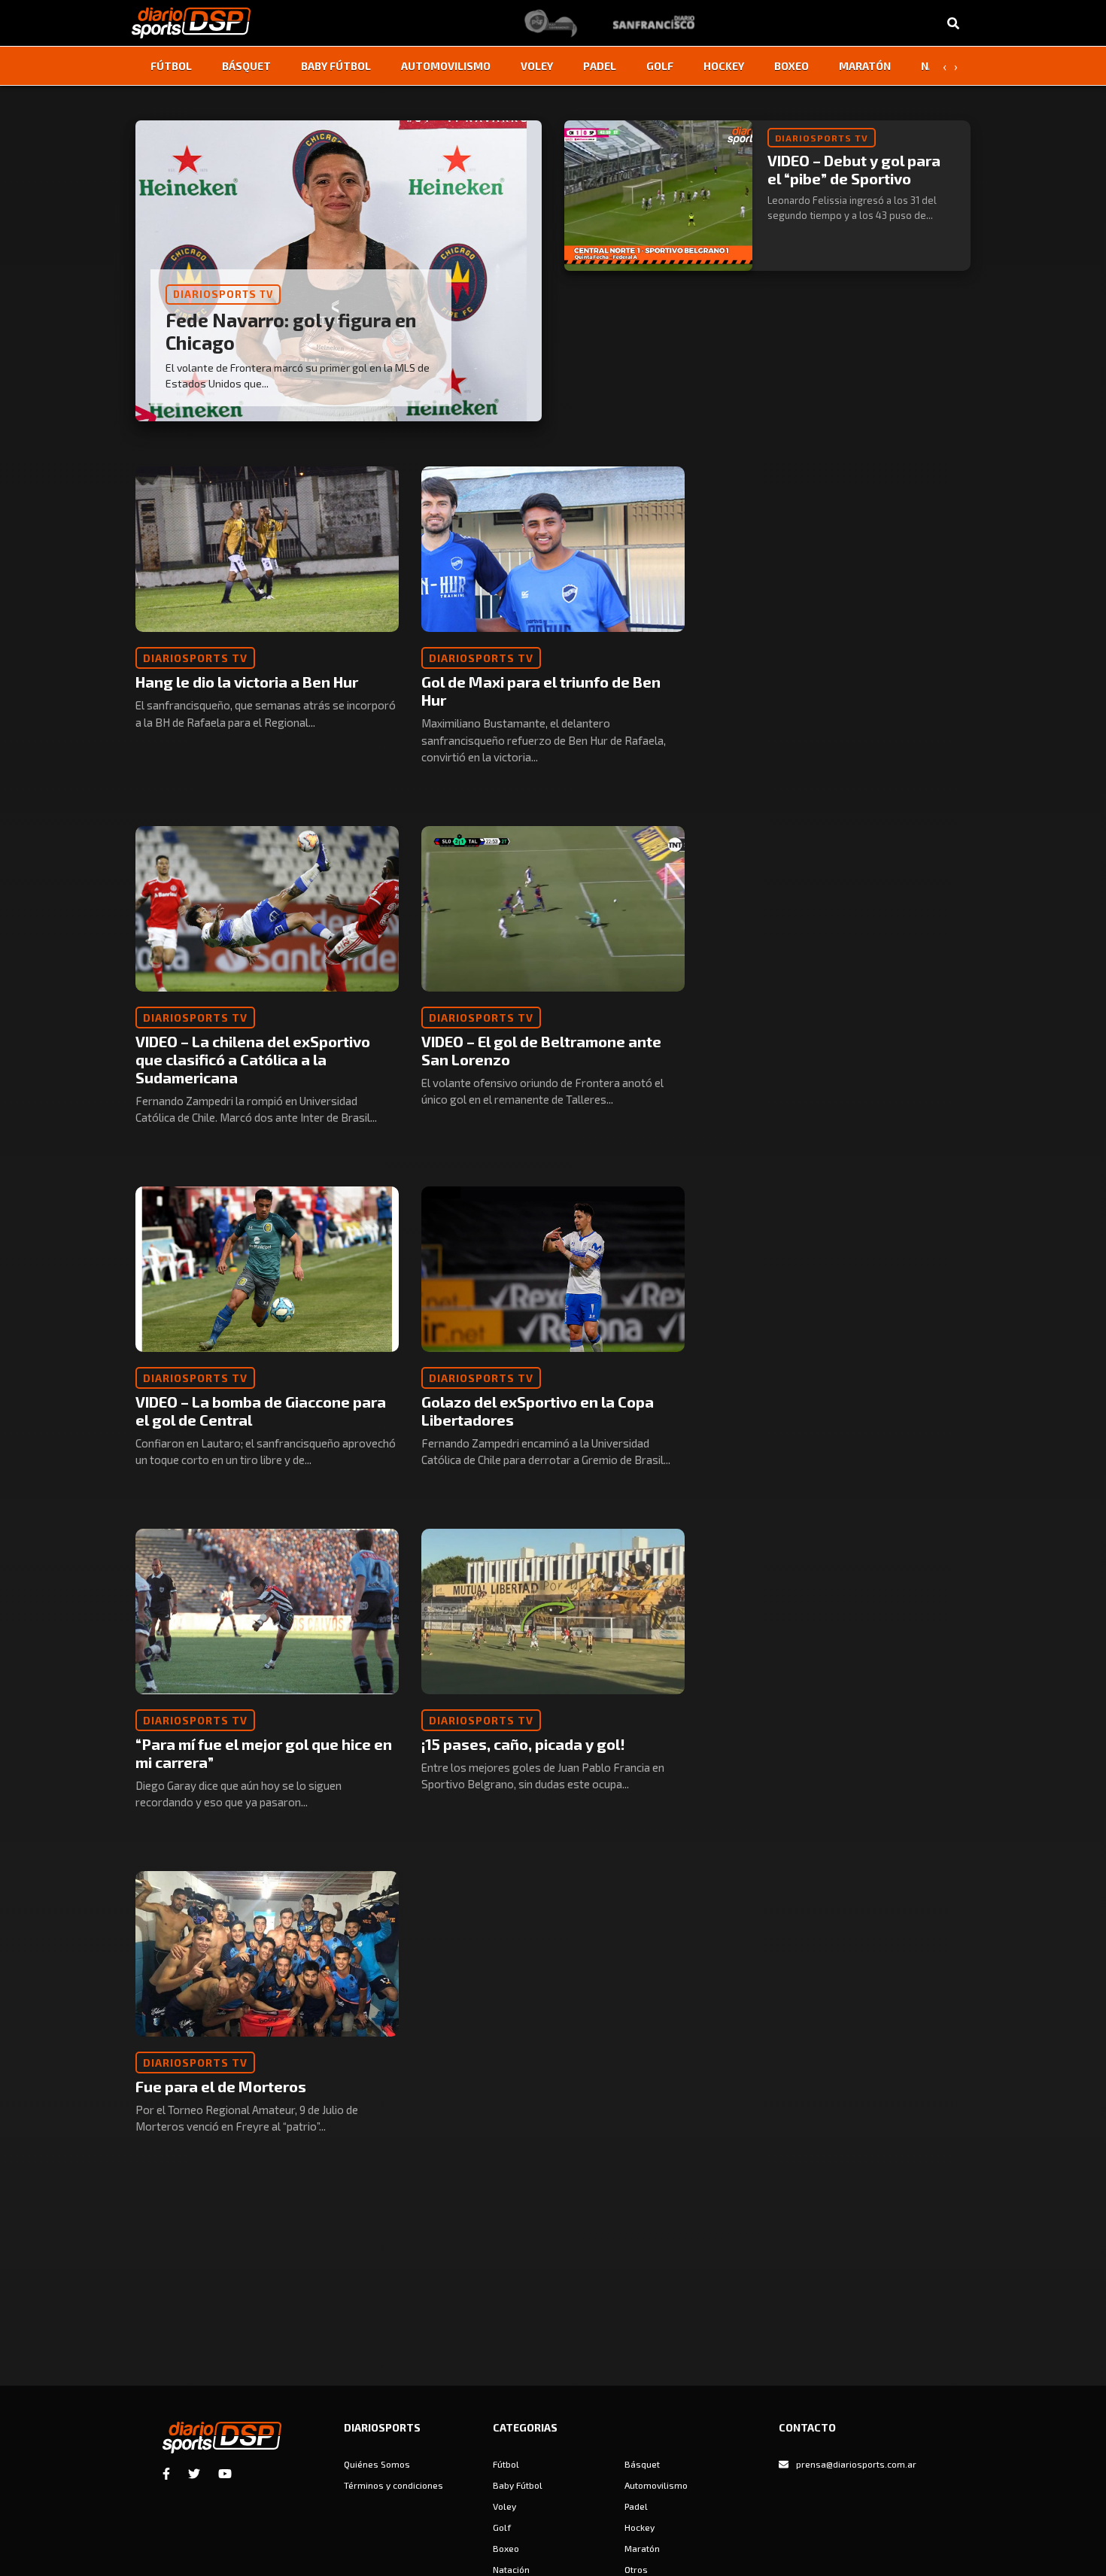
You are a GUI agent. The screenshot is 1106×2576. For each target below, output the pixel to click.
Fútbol (171, 66)
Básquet (246, 66)
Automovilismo (446, 66)
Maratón (865, 66)
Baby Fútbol (336, 66)
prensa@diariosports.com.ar (856, 2464)
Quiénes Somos (377, 2464)
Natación (511, 2569)
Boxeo (792, 66)
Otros (636, 2569)
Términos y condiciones (393, 2485)
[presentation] (944, 66)
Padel (600, 66)
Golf (660, 66)
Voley (537, 66)
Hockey (724, 66)
